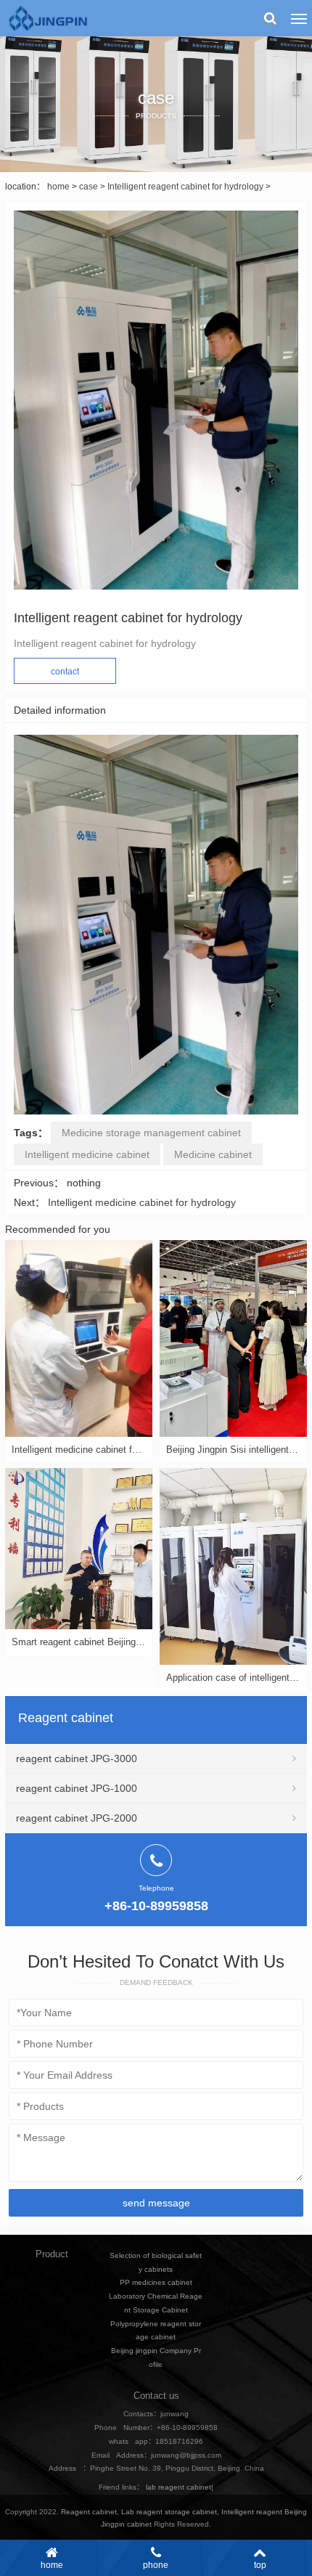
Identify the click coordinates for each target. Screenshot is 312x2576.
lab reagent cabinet (178, 2487)
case (89, 187)
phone (156, 2565)
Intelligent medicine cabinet (87, 1154)
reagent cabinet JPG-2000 (77, 1818)
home (58, 187)
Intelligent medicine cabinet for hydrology (142, 1202)
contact (65, 672)
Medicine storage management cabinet (151, 1133)
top (260, 2565)
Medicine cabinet (213, 1154)
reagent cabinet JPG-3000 (77, 1758)
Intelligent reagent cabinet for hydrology (185, 187)
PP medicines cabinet (156, 2282)
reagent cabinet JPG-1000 (77, 1788)
